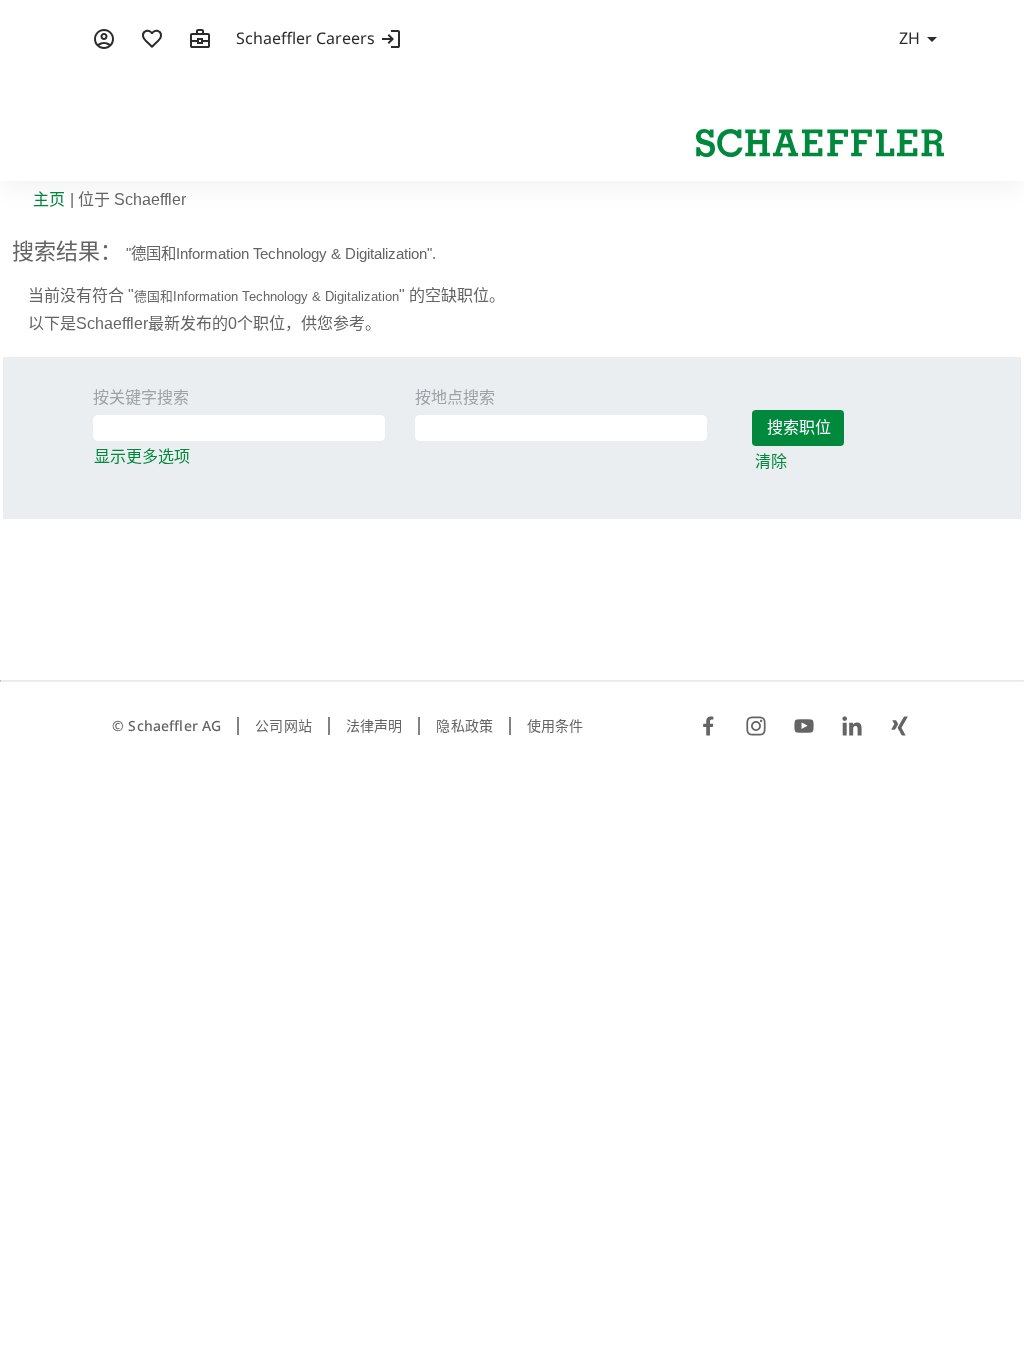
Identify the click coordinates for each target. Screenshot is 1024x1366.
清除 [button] (771, 461)
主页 (49, 199)
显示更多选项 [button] (142, 456)
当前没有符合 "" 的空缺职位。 (266, 295)
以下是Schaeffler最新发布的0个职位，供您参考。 (204, 323)
